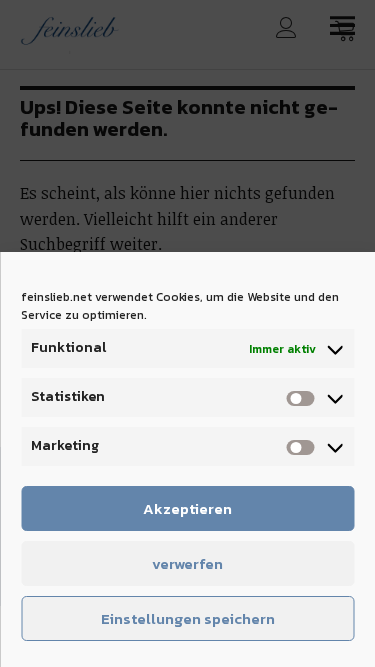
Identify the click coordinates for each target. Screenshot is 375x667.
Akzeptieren (187, 508)
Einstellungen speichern (188, 618)
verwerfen (187, 563)
